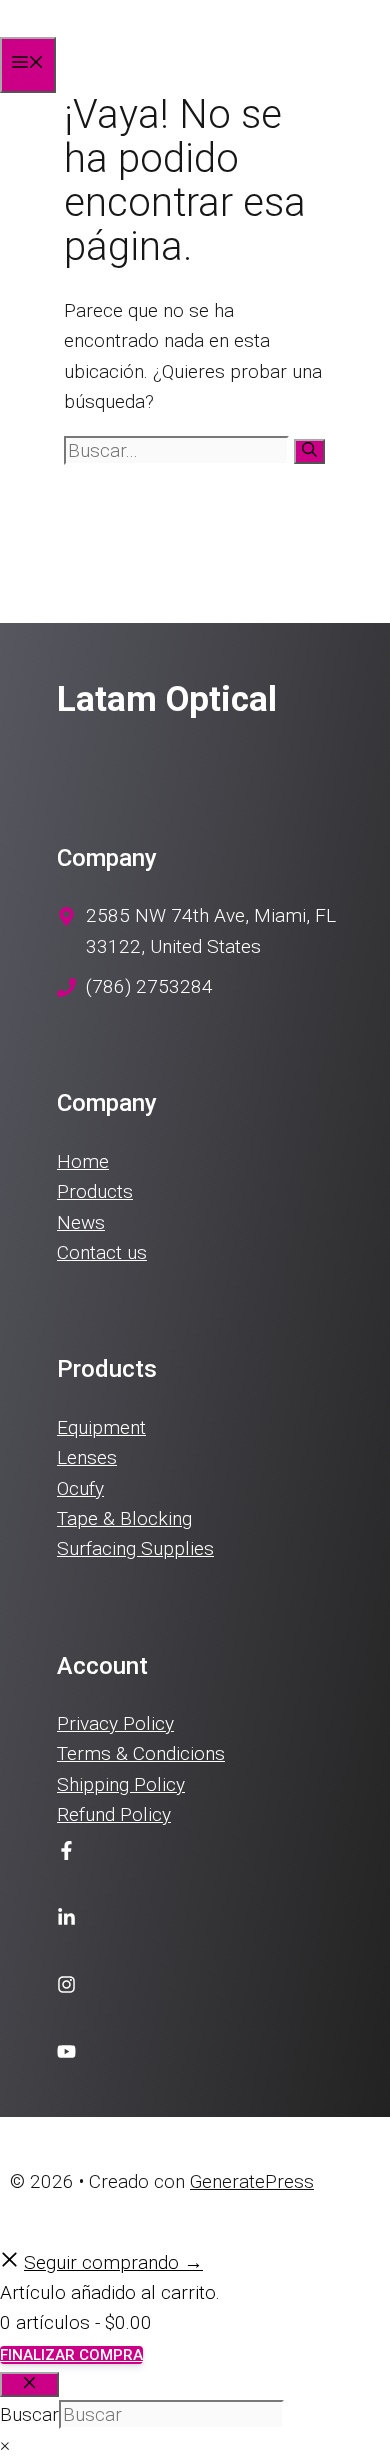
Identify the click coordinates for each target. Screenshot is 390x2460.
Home (83, 1161)
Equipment (101, 1427)
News (81, 1222)
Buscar (29, 2414)
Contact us (102, 1252)
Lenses (87, 1457)
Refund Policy (114, 1814)
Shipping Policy (121, 1784)
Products (95, 1191)
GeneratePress (252, 2181)
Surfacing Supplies (135, 1548)
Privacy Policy (115, 1723)
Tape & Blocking (124, 1518)
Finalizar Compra (71, 2355)
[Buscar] (309, 451)
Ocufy (80, 1488)
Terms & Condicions (141, 1753)
